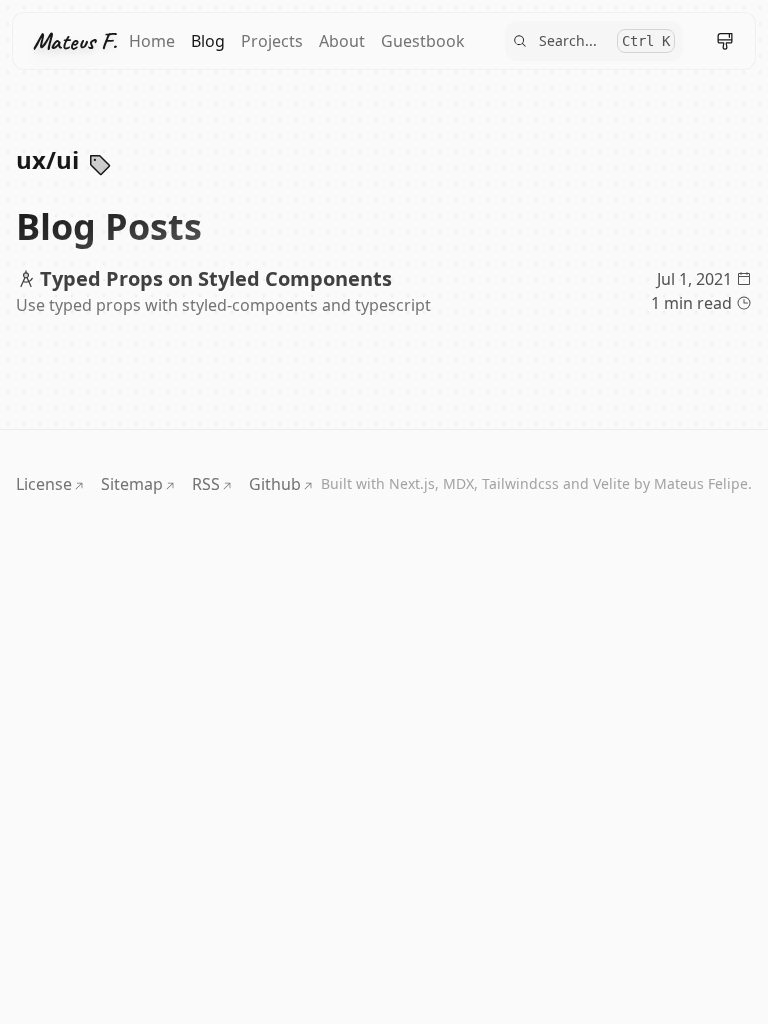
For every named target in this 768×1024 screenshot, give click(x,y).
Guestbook (423, 41)
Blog (208, 41)
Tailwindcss (520, 483)
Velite (611, 483)
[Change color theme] (725, 41)
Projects (272, 41)
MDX (458, 483)
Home (152, 41)
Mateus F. (75, 41)
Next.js (412, 483)
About (342, 41)
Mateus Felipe (701, 483)
